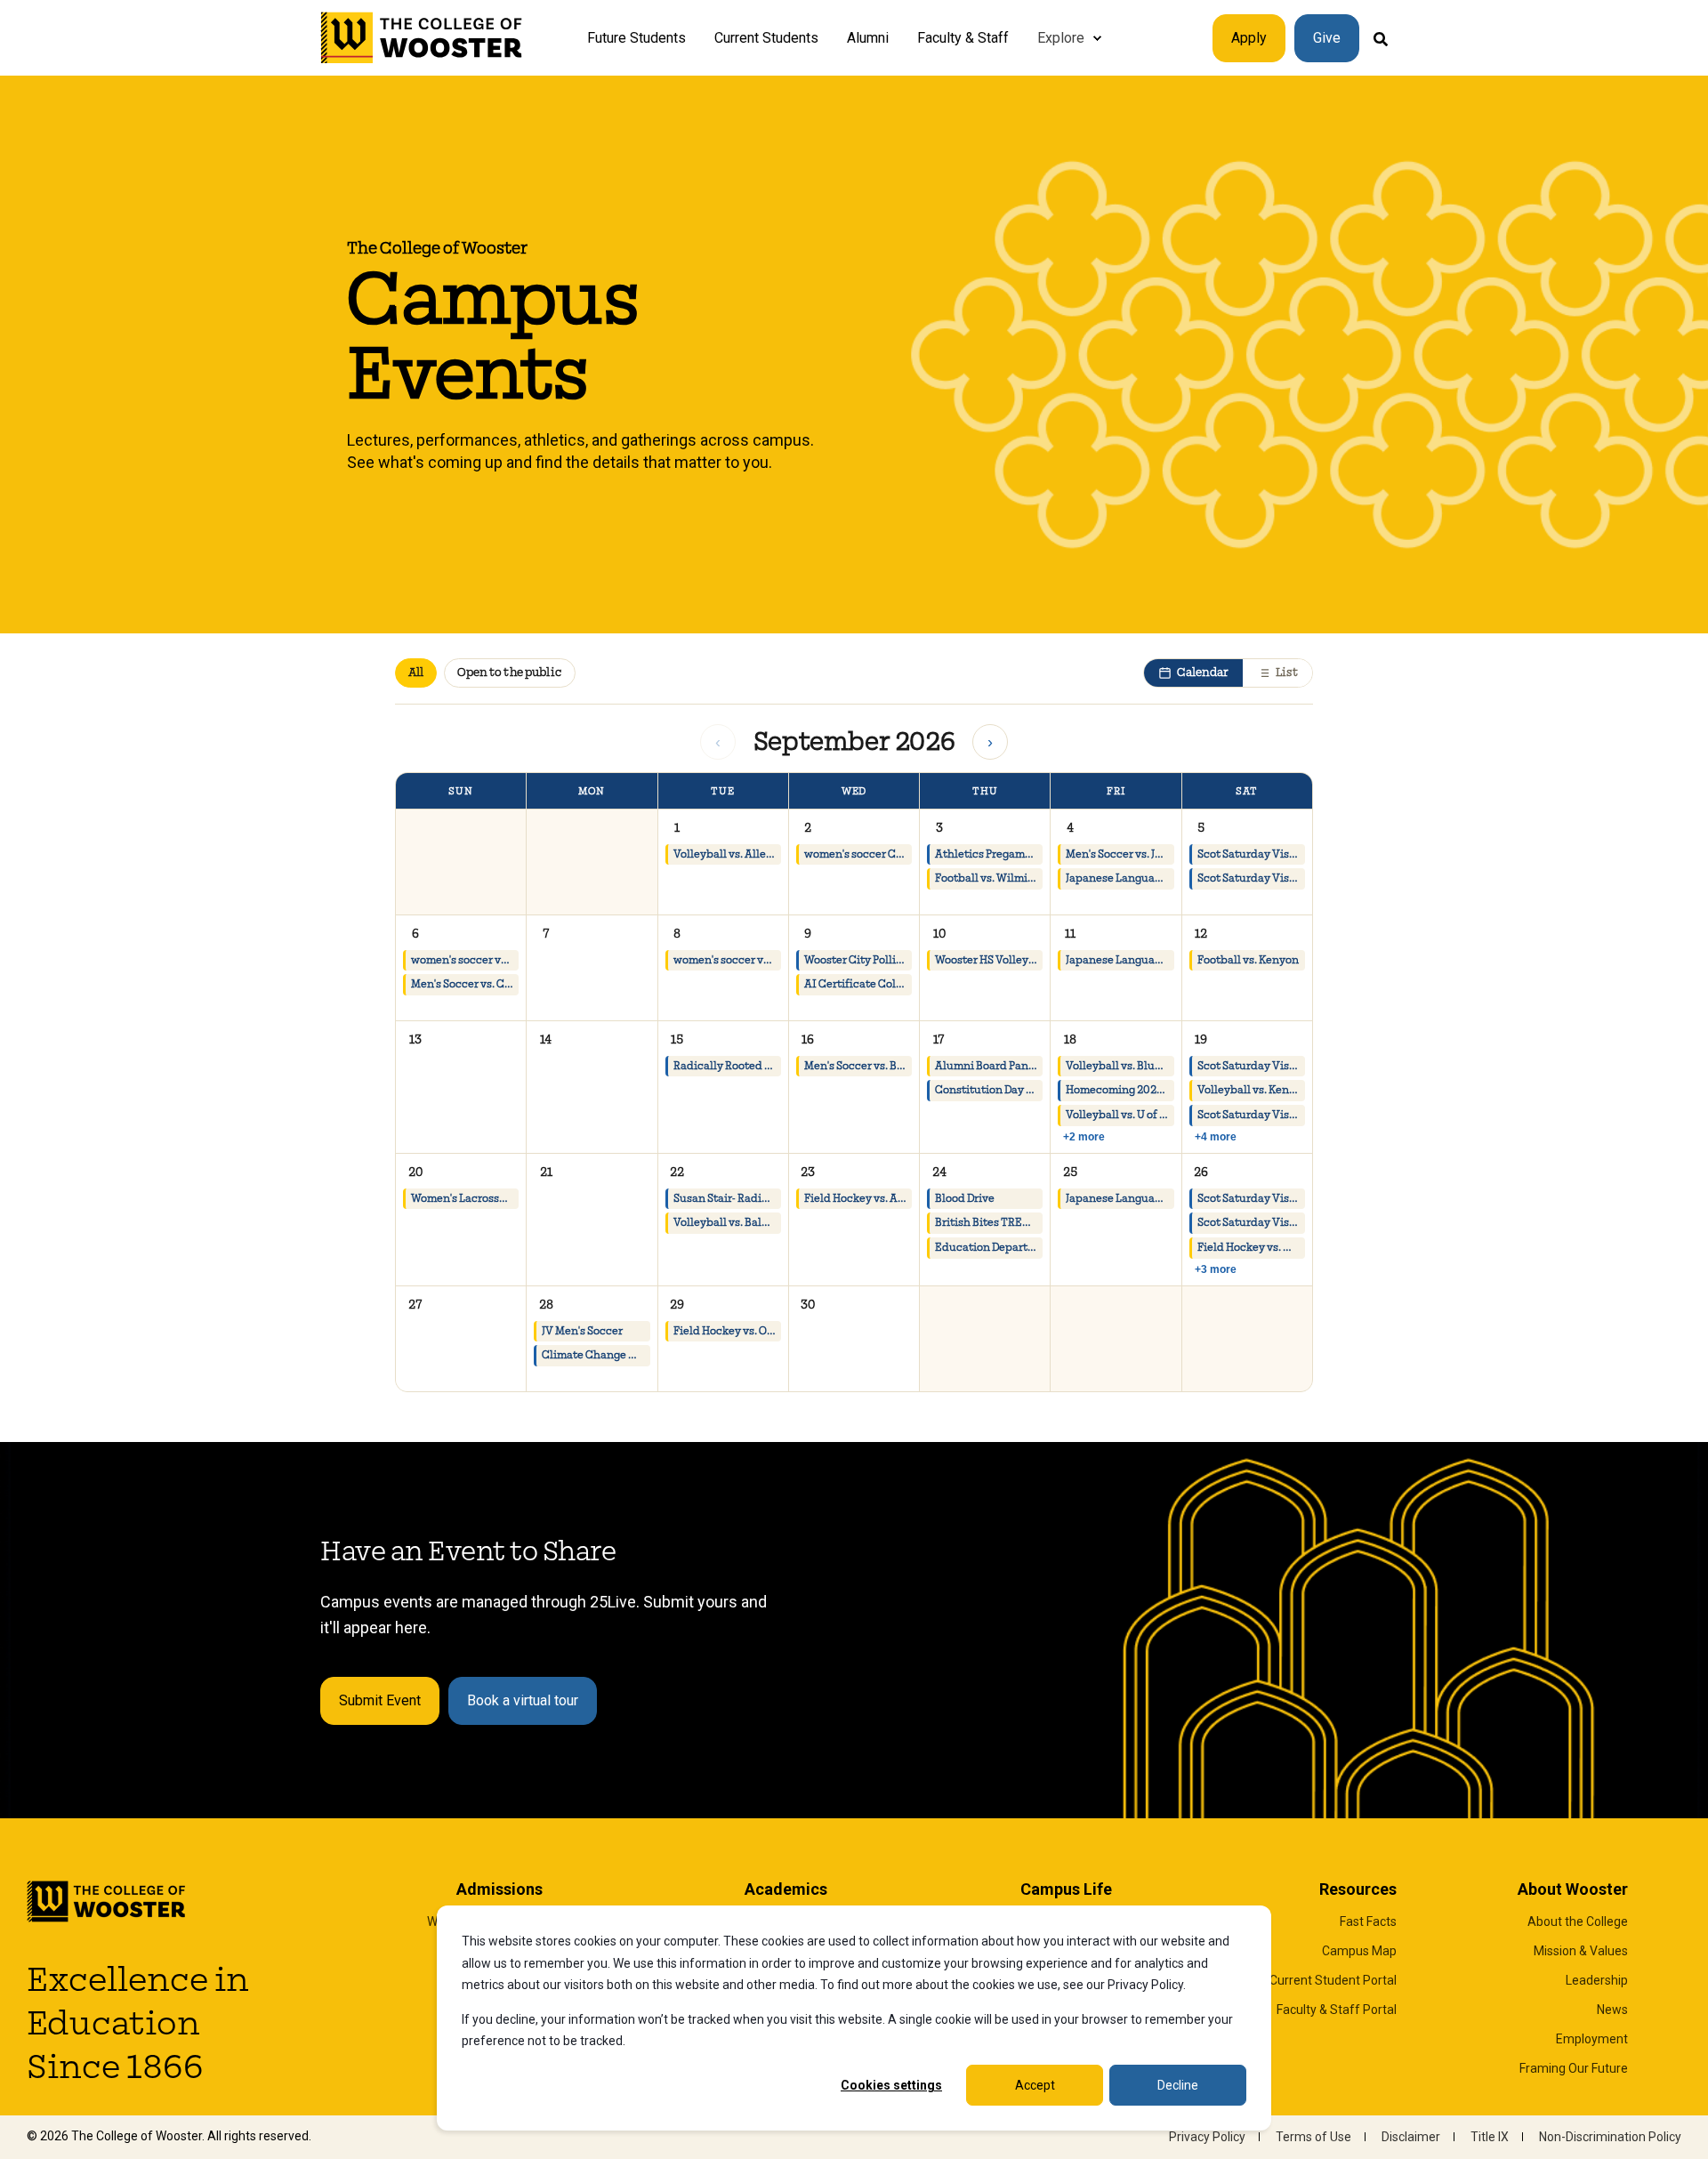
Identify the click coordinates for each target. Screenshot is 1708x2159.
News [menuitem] (1612, 2010)
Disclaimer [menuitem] (1411, 2137)
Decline (1178, 2085)
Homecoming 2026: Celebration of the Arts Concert (1120, 1090)
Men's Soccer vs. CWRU (465, 984)
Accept (1035, 2085)
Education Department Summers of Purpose (989, 1248)
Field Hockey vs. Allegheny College (858, 1199)
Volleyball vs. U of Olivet (1120, 1115)
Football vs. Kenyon (1248, 960)
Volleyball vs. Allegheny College (727, 854)
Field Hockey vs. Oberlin (727, 1331)
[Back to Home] (422, 38)
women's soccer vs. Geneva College (727, 960)
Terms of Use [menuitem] (1313, 2137)
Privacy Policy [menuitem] (1207, 2137)
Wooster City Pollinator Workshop (858, 960)
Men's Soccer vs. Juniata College (1120, 854)
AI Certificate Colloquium (858, 984)
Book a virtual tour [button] (523, 1700)
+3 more (1216, 1269)
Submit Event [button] (380, 1700)
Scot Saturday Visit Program (1251, 854)
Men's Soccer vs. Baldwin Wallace (858, 1066)
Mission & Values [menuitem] (1581, 1951)
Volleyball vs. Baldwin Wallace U (727, 1223)
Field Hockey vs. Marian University (1251, 1248)
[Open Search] (1381, 38)
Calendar (1203, 673)
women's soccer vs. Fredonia (465, 960)
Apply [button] (1249, 38)
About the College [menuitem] (1578, 1921)
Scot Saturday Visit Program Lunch (1251, 878)
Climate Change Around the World (596, 1355)
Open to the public (509, 673)
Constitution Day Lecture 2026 (989, 1090)
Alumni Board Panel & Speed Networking (989, 1066)
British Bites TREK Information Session (989, 1223)
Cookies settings (891, 2085)
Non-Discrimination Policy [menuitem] (1610, 2137)
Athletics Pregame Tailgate (989, 854)
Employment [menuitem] (1592, 2039)
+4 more (1216, 1137)
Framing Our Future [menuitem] (1574, 2068)
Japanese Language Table (1120, 878)
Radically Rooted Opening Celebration (727, 1066)
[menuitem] (1097, 38)
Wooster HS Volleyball (989, 960)
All (416, 673)
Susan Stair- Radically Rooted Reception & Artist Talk (727, 1199)
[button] (723, 862)
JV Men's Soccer (582, 1331)
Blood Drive (965, 1199)
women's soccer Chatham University (858, 854)
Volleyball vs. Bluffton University (1120, 1066)
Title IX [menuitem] (1490, 2137)
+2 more (1084, 1137)
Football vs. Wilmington (989, 878)
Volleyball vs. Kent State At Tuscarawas (1251, 1090)
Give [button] (1327, 38)
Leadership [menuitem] (1597, 1980)
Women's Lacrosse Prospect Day (465, 1199)
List (1287, 673)
